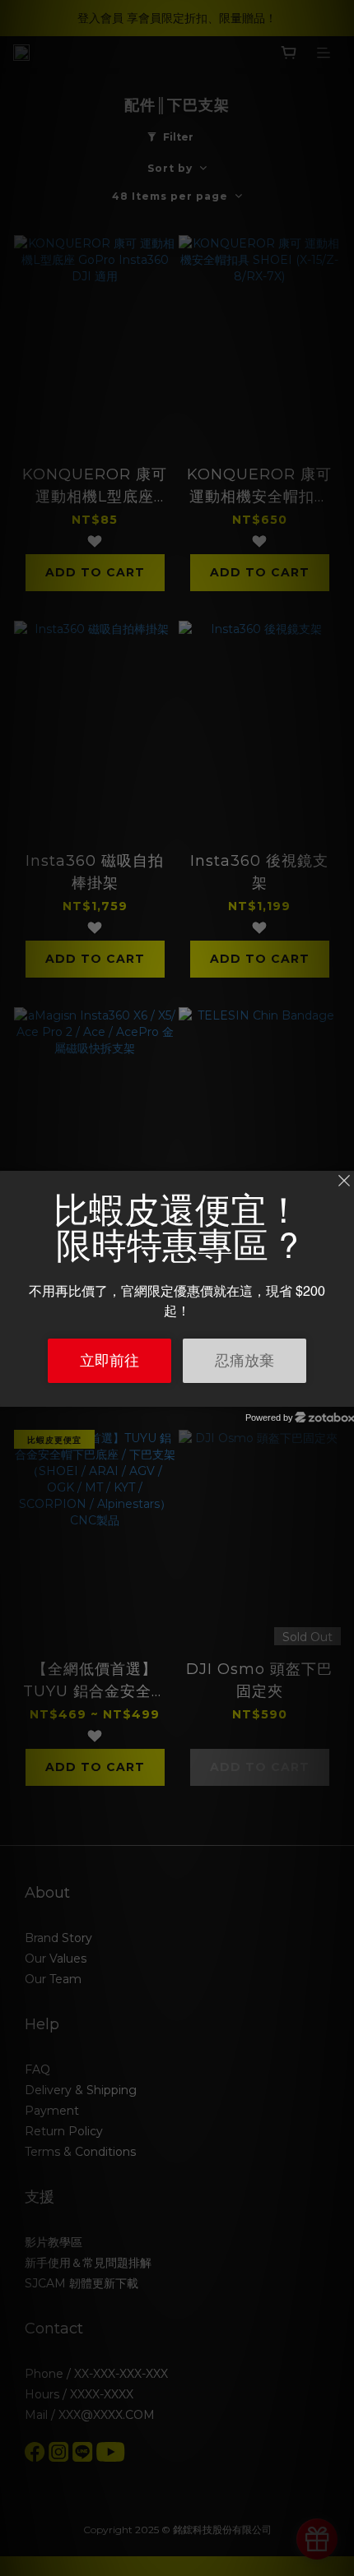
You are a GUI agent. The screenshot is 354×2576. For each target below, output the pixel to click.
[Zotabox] (343, 1392)
